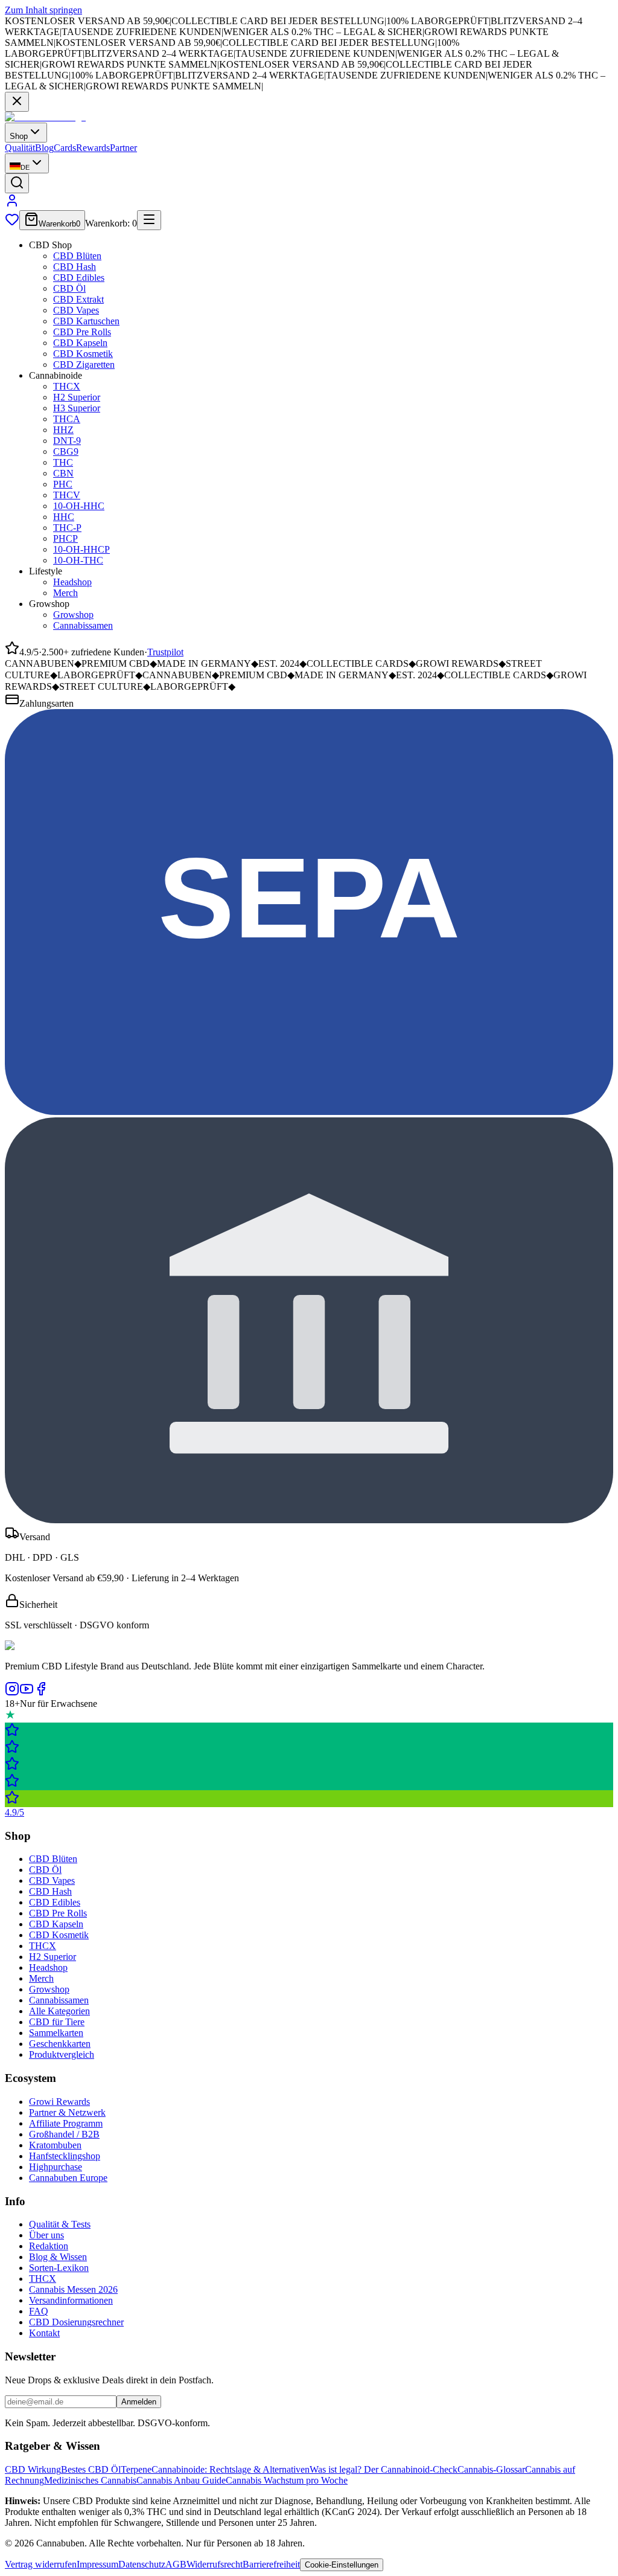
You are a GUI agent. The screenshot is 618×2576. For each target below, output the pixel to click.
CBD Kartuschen (86, 321)
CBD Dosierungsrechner (76, 2322)
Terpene (136, 2469)
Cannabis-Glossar (491, 2469)
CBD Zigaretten (84, 365)
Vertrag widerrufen (41, 2564)
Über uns (46, 2235)
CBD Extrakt (78, 299)
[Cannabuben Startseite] (45, 117)
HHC (64, 517)
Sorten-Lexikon (59, 2268)
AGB (176, 2564)
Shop (19, 136)
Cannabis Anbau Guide (181, 2480)
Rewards (93, 148)
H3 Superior (77, 408)
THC (63, 462)
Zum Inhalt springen (43, 10)
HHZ (63, 430)
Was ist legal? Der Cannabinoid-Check (384, 2469)
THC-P (67, 528)
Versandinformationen (71, 2300)
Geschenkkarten (60, 2044)
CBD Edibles (79, 278)
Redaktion (49, 2246)
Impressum (97, 2564)
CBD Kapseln (80, 343)
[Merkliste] (12, 223)
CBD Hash (75, 267)
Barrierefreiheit (271, 2564)
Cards (65, 148)
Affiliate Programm (66, 2123)
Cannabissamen (83, 625)
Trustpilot (165, 652)
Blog (44, 148)
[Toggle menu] (149, 220)
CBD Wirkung (33, 2469)
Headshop (72, 582)
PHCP (65, 538)
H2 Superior (77, 397)
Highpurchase (56, 2167)
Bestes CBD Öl (91, 2469)
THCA (67, 419)
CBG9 (66, 451)
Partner (123, 148)
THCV (67, 495)
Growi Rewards (59, 2102)
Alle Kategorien (59, 2011)
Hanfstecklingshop (65, 2156)
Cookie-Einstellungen (342, 2565)
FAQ (39, 2311)
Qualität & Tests (60, 2224)
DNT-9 (67, 441)
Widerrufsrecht (215, 2564)
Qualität (20, 148)
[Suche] (17, 183)
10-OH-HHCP (81, 549)
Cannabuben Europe (68, 2178)
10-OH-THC (78, 560)
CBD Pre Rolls (82, 332)
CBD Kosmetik (83, 354)
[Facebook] (41, 1693)
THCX (67, 386)
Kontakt (44, 2333)
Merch (65, 593)
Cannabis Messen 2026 (73, 2289)
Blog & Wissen (58, 2257)
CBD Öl (69, 288)
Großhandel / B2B (64, 2134)
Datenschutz (142, 2564)
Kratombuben (55, 2145)
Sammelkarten (56, 2033)
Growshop (73, 615)
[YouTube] (27, 1693)
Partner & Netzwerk (67, 2112)
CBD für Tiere (57, 2022)
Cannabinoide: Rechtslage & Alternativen (231, 2469)
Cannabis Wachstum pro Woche (287, 2480)
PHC (63, 484)
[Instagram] (12, 1693)
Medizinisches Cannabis (90, 2480)
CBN (63, 473)
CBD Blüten (77, 256)
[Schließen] (17, 102)
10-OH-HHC (79, 506)
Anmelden (139, 2402)
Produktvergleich (62, 2054)
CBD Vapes (76, 310)
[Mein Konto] (12, 204)
